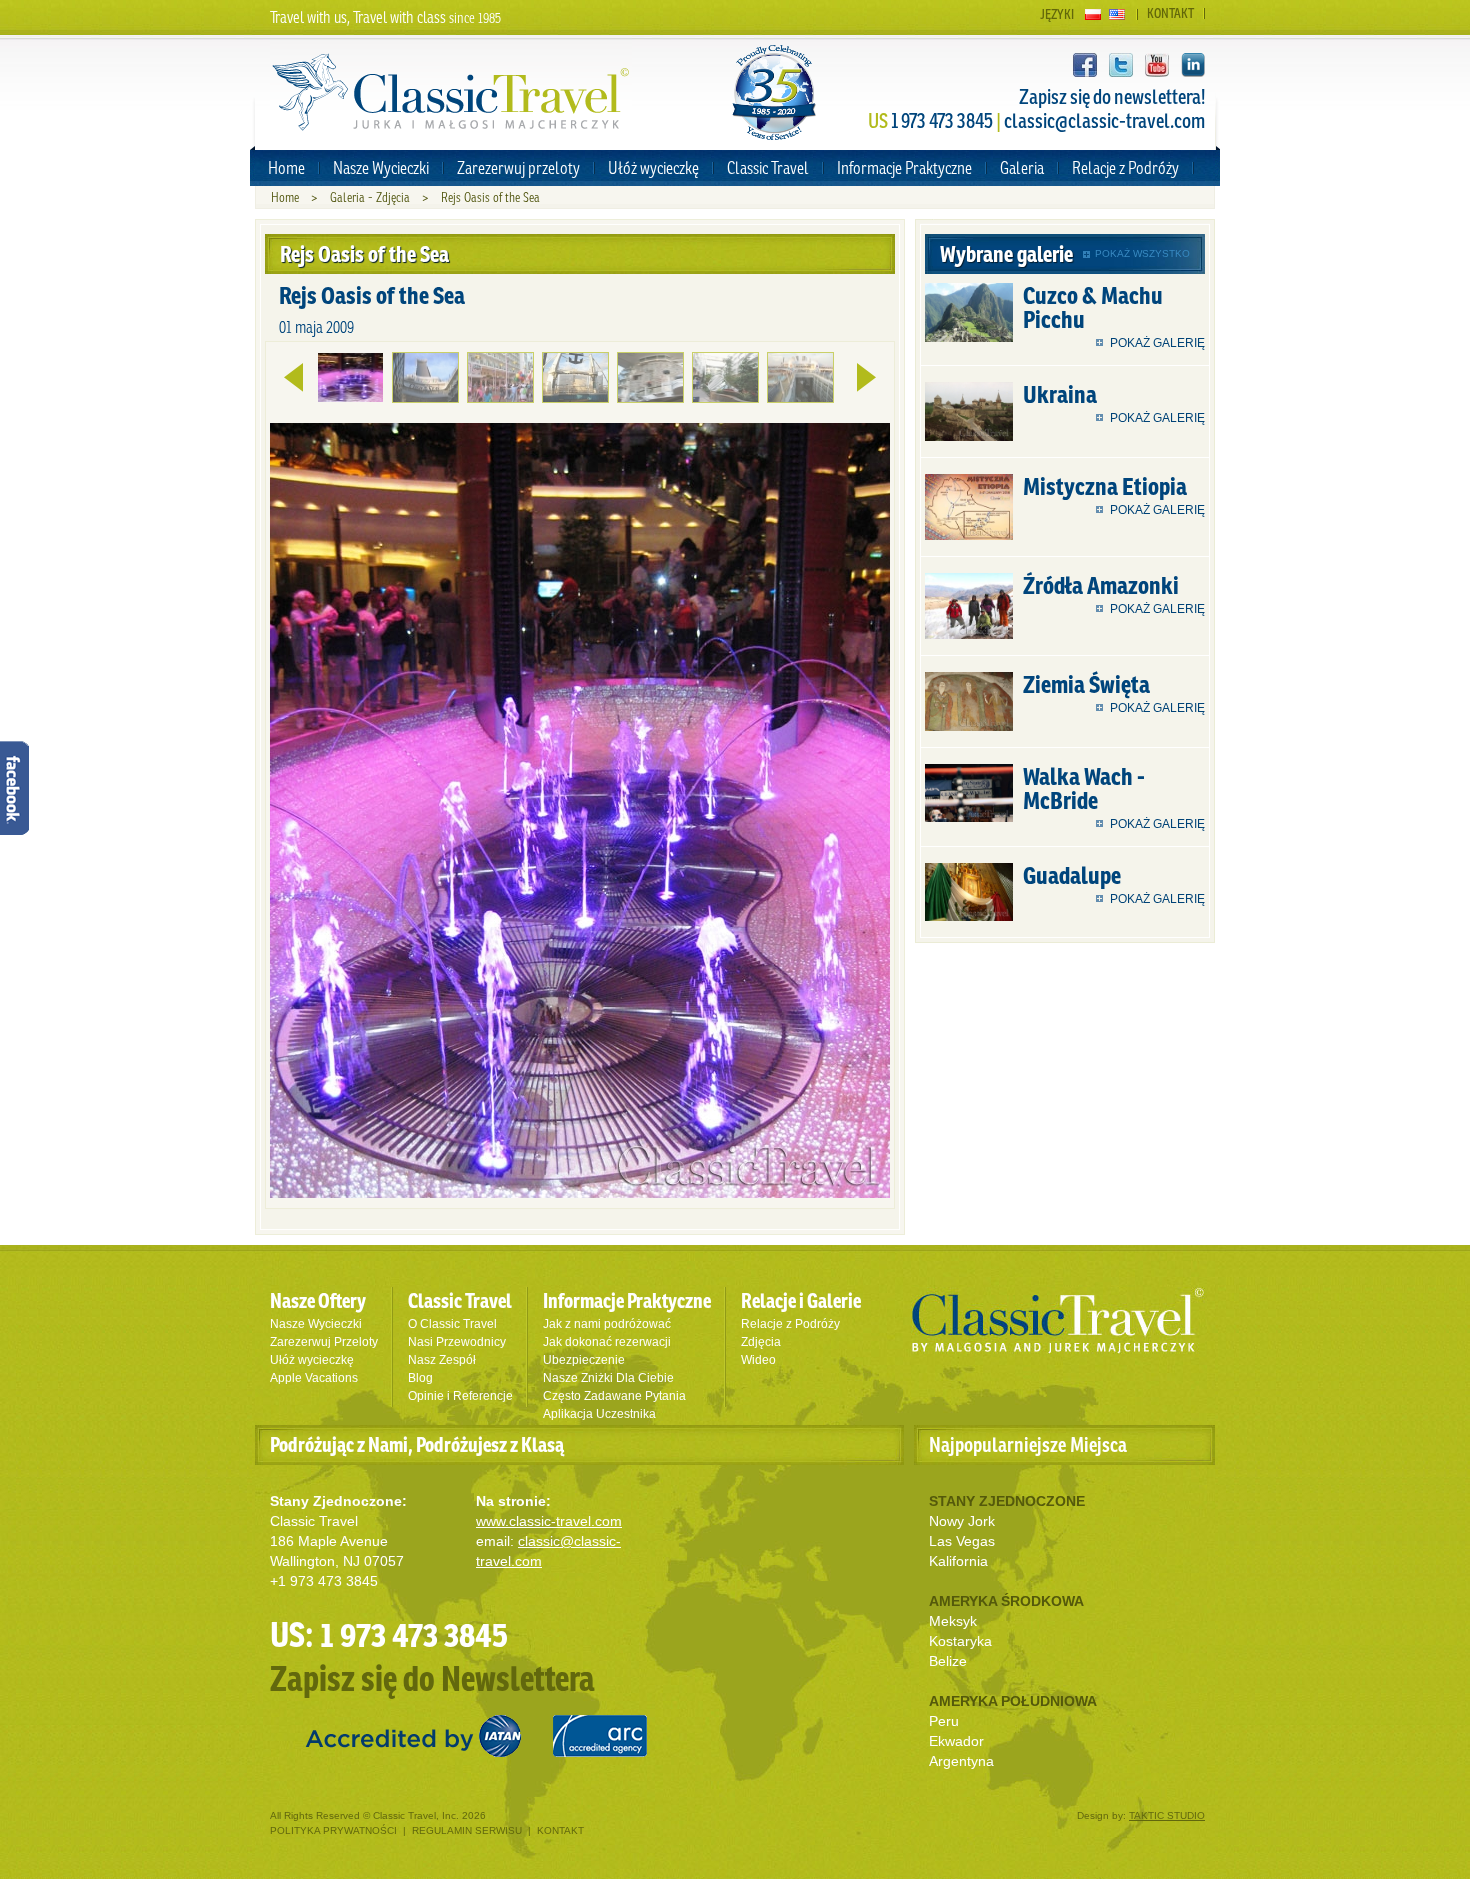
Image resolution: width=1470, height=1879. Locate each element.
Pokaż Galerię (1157, 342)
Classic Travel (768, 167)
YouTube (1157, 65)
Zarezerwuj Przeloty (324, 1342)
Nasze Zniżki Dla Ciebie (608, 1378)
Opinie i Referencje (460, 1396)
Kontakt (1170, 13)
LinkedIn (1193, 65)
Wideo (758, 1360)
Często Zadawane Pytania (614, 1396)
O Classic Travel (452, 1324)
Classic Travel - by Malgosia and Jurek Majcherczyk (451, 92)
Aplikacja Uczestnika (599, 1414)
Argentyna (961, 1761)
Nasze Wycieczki (381, 167)
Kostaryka (960, 1641)
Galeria (1022, 167)
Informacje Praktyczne (904, 167)
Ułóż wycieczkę (653, 167)
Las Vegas (962, 1541)
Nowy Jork (962, 1521)
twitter (1121, 65)
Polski (1093, 14)
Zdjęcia (761, 1342)
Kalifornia (958, 1561)
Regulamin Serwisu (467, 1830)
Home (286, 167)
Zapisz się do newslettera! (1112, 96)
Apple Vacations (314, 1378)
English (1117, 14)
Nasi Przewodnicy (457, 1342)
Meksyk (953, 1621)
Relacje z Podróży (1125, 167)
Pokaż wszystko (1142, 253)
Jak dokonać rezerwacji (607, 1342)
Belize (948, 1661)
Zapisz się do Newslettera (432, 1678)
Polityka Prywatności (335, 1830)
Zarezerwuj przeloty (518, 167)
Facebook (1085, 65)
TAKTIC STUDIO (1167, 1815)
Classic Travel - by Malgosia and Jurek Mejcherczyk (1058, 1320)
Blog (420, 1378)
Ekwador (956, 1741)
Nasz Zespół (442, 1360)
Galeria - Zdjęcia (370, 197)
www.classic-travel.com (549, 1521)
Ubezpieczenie (584, 1360)
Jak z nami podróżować (607, 1324)
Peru (944, 1721)
